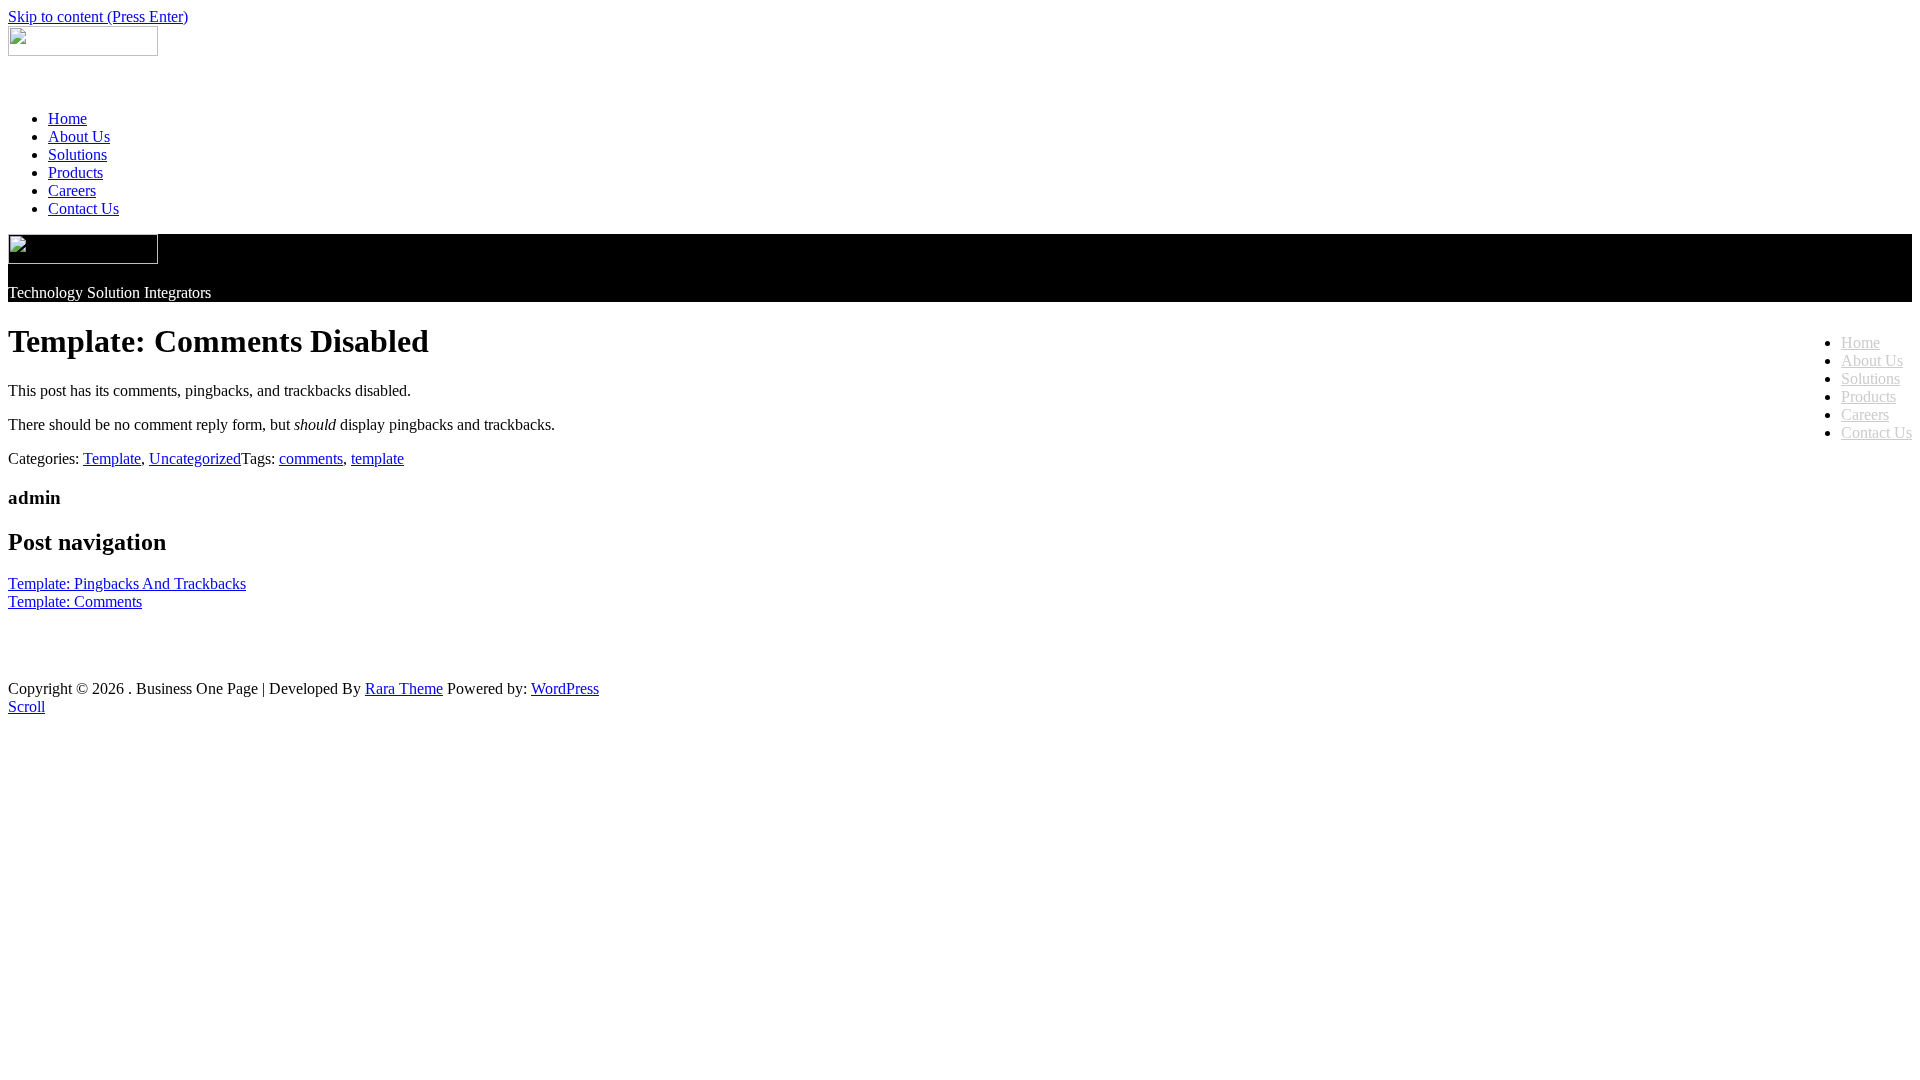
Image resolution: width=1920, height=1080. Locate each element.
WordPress (565, 688)
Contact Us (83, 208)
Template (112, 458)
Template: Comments (75, 601)
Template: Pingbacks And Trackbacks (127, 583)
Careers (72, 190)
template (377, 458)
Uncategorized (195, 458)
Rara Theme (404, 688)
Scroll (26, 706)
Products (75, 172)
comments (311, 458)
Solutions (77, 154)
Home (67, 118)
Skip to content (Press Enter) (98, 16)
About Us (79, 136)
